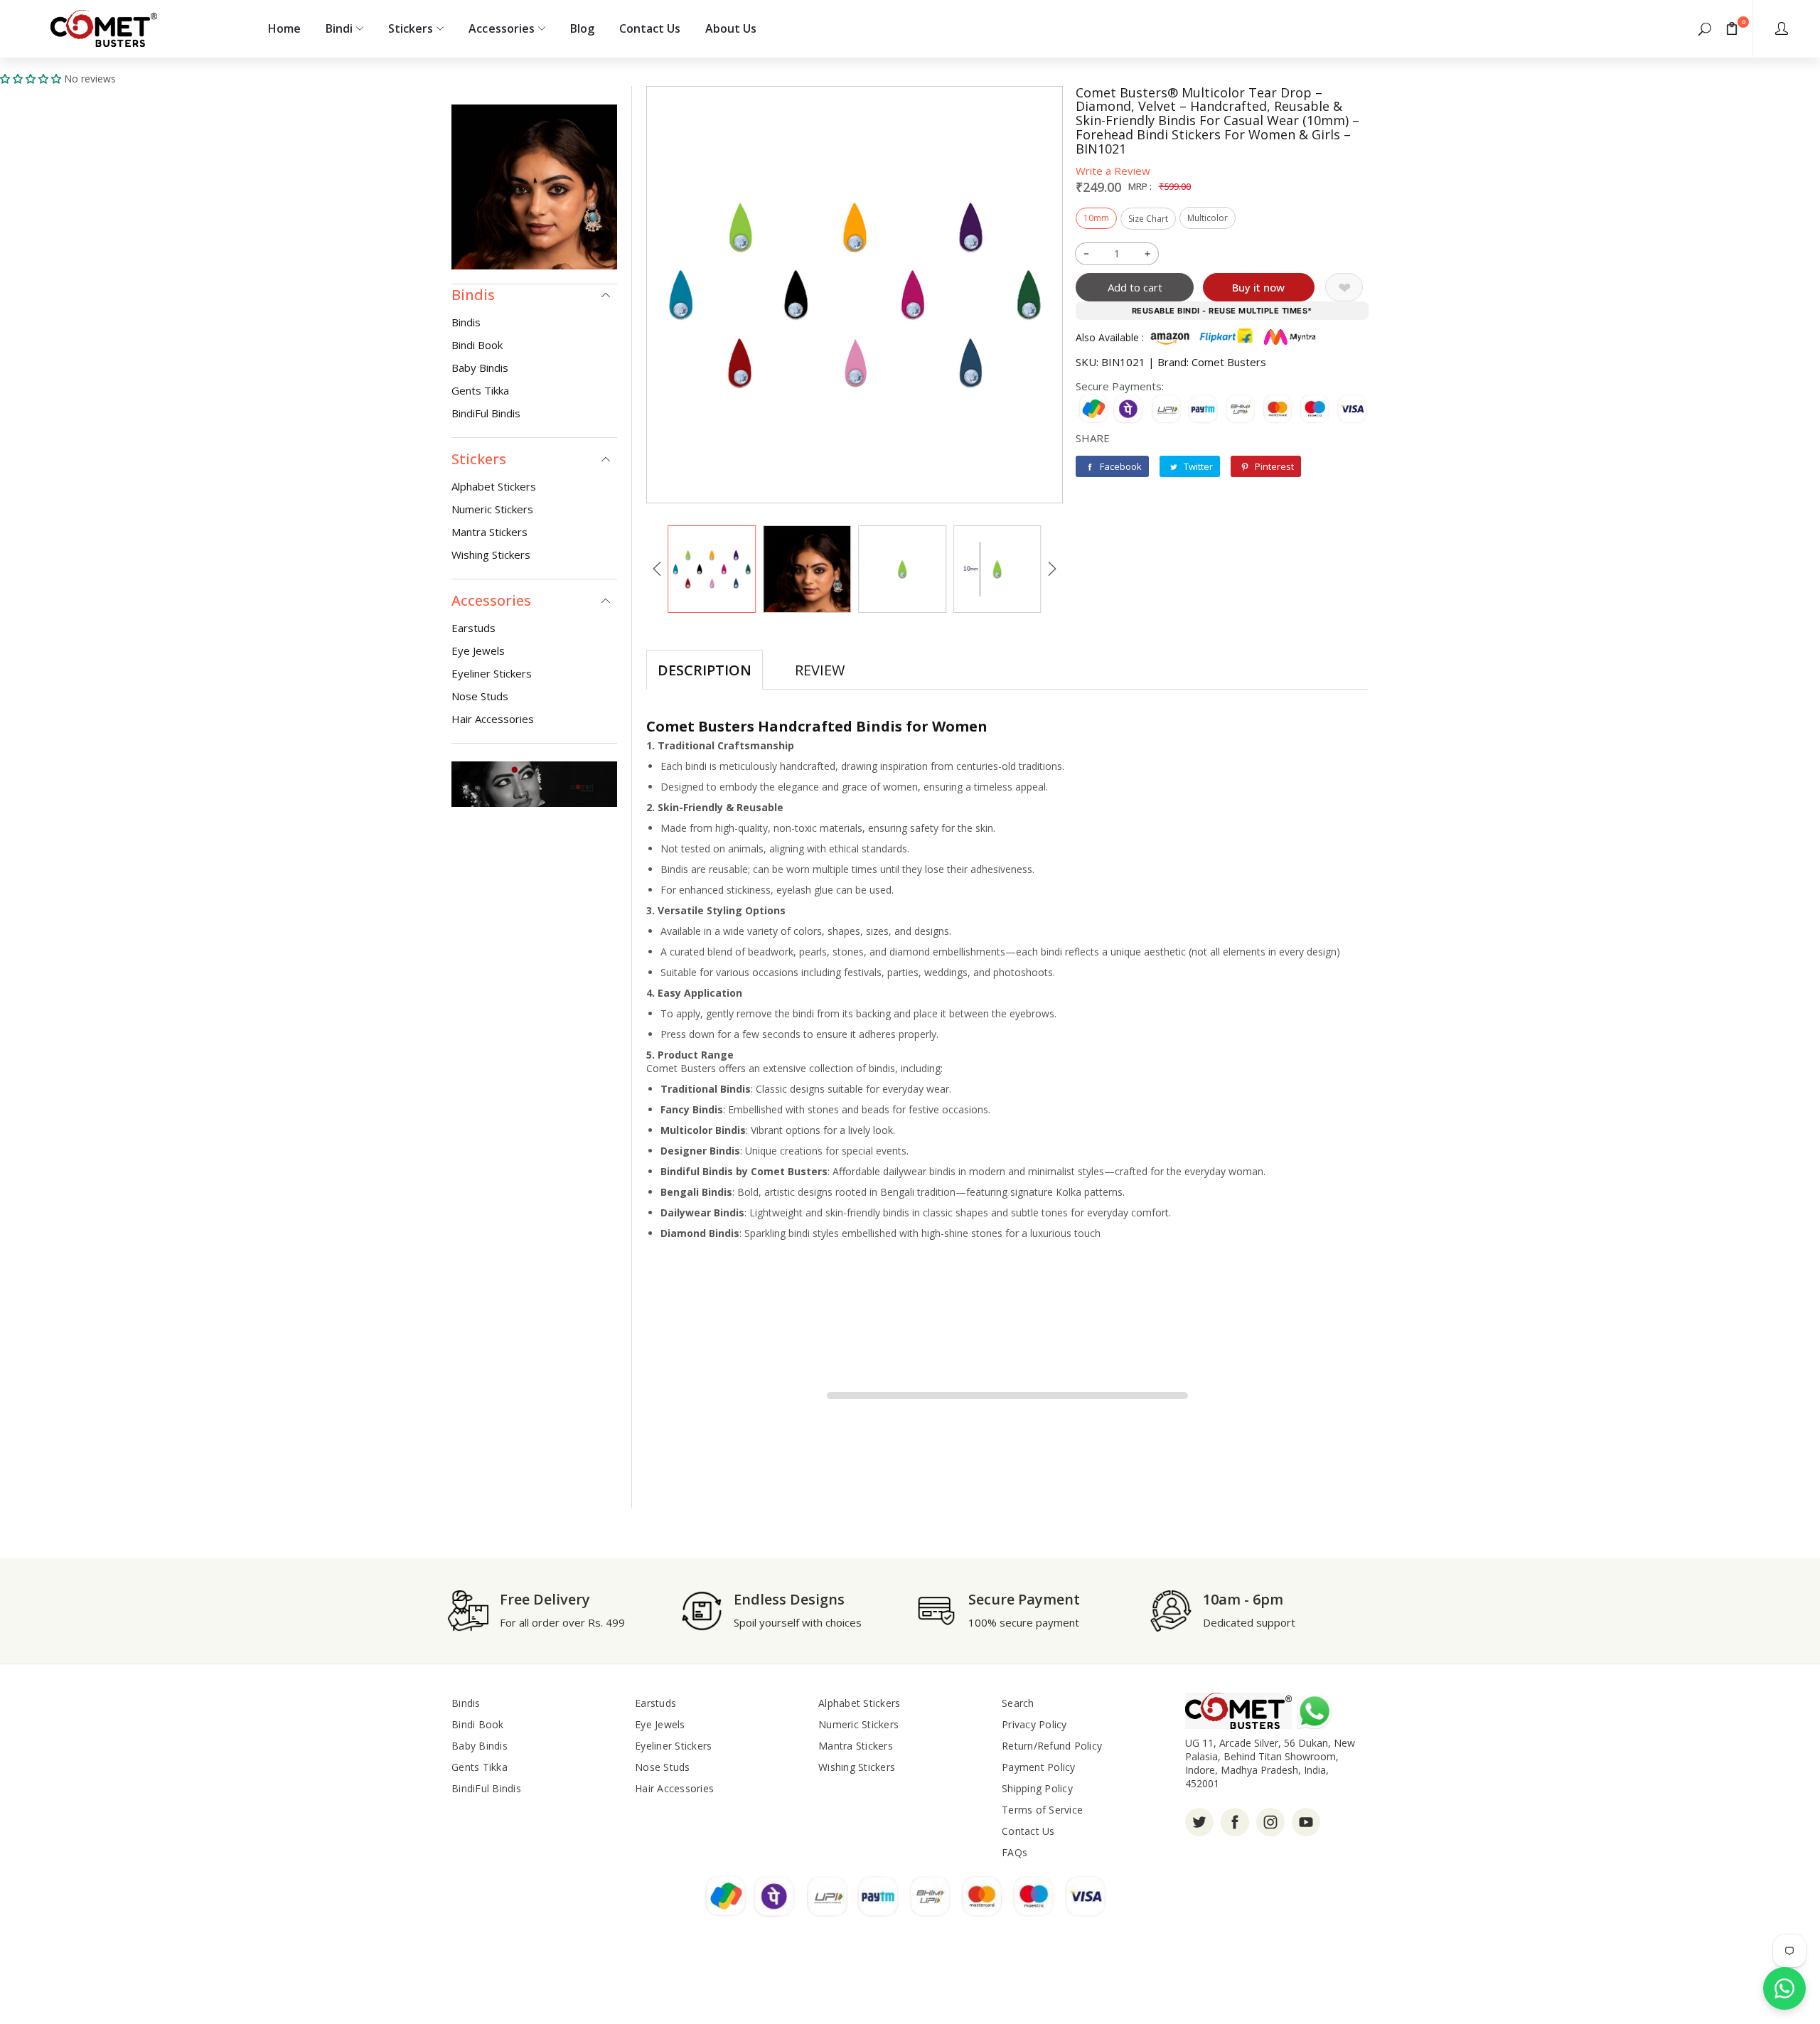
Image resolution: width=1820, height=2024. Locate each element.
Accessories (501, 28)
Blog (582, 28)
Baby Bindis (480, 368)
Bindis (466, 322)
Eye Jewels (478, 650)
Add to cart (1135, 287)
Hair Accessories (493, 719)
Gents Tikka (480, 390)
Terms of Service (1042, 1810)
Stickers (411, 28)
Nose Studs (480, 696)
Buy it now (1258, 287)
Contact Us (650, 28)
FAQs (1015, 1852)
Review (820, 670)
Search (1018, 1703)
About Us (731, 28)
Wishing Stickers (491, 555)
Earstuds (473, 628)
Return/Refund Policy (1052, 1746)
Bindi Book (477, 345)
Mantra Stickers (489, 532)
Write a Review (1113, 171)
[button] (1705, 28)
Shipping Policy (1037, 1788)
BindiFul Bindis (486, 413)
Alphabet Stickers (494, 486)
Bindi (339, 28)
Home (284, 28)
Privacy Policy (1034, 1724)
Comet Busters (1229, 362)
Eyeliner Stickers (492, 673)
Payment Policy (1039, 1767)
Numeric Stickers (492, 509)
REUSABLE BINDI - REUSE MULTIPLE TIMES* (1222, 311)
